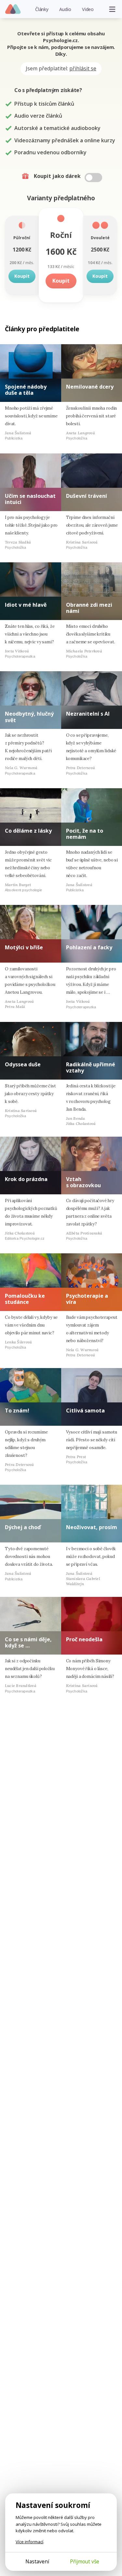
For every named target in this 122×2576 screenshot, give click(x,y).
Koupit (22, 276)
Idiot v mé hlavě (26, 605)
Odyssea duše (23, 1064)
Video (88, 9)
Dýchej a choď (23, 1527)
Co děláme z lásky (28, 831)
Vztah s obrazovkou (83, 1182)
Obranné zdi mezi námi (89, 608)
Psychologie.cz (13, 9)
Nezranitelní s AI (88, 714)
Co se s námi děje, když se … (28, 1642)
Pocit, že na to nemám (85, 834)
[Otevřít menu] (112, 9)
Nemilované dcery (90, 387)
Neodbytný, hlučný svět (29, 717)
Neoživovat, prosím (92, 1527)
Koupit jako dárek (58, 176)
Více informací (29, 2542)
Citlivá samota (85, 1411)
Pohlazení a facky (89, 947)
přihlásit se (83, 68)
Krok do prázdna (26, 1179)
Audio (65, 9)
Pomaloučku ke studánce (25, 1299)
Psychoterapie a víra (87, 1299)
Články (42, 9)
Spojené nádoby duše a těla (26, 390)
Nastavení (37, 2561)
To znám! (17, 1411)
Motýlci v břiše (24, 947)
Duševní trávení (87, 496)
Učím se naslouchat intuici (30, 499)
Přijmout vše (85, 2561)
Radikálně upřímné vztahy (91, 1067)
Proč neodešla (84, 1639)
